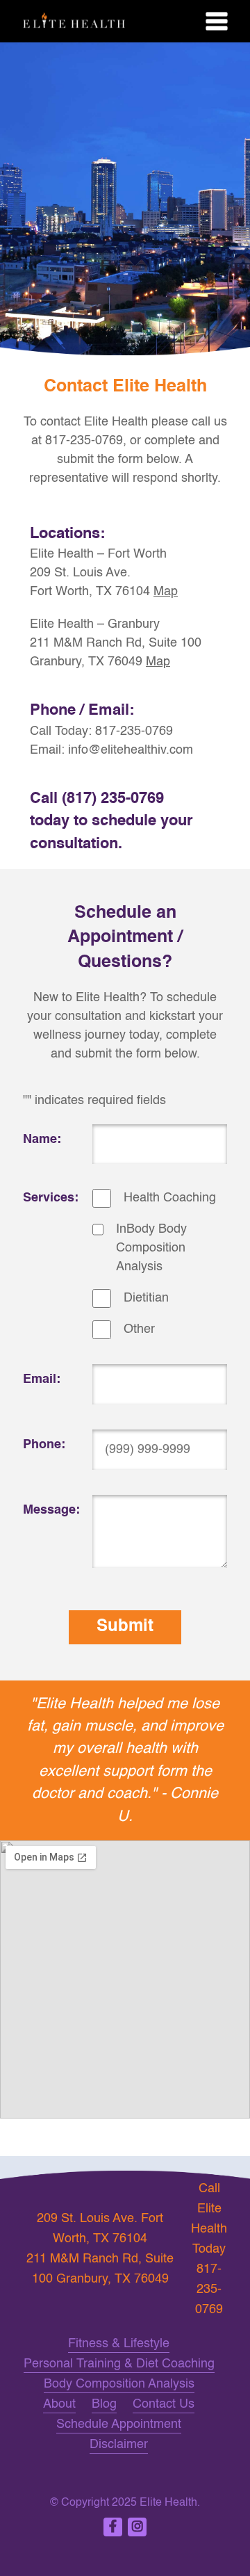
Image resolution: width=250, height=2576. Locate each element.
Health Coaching (170, 1198)
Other (139, 1329)
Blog (104, 2404)
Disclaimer (119, 2445)
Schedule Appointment (119, 2424)
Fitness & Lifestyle (119, 2344)
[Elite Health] (125, 21)
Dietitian (146, 1298)
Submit (125, 1627)
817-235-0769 (134, 731)
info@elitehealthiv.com (131, 750)
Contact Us (164, 2404)
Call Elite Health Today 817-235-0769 (209, 2249)
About (59, 2404)
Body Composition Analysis (119, 2384)
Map (166, 592)
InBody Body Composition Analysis (151, 1248)
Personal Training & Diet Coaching (119, 2364)
